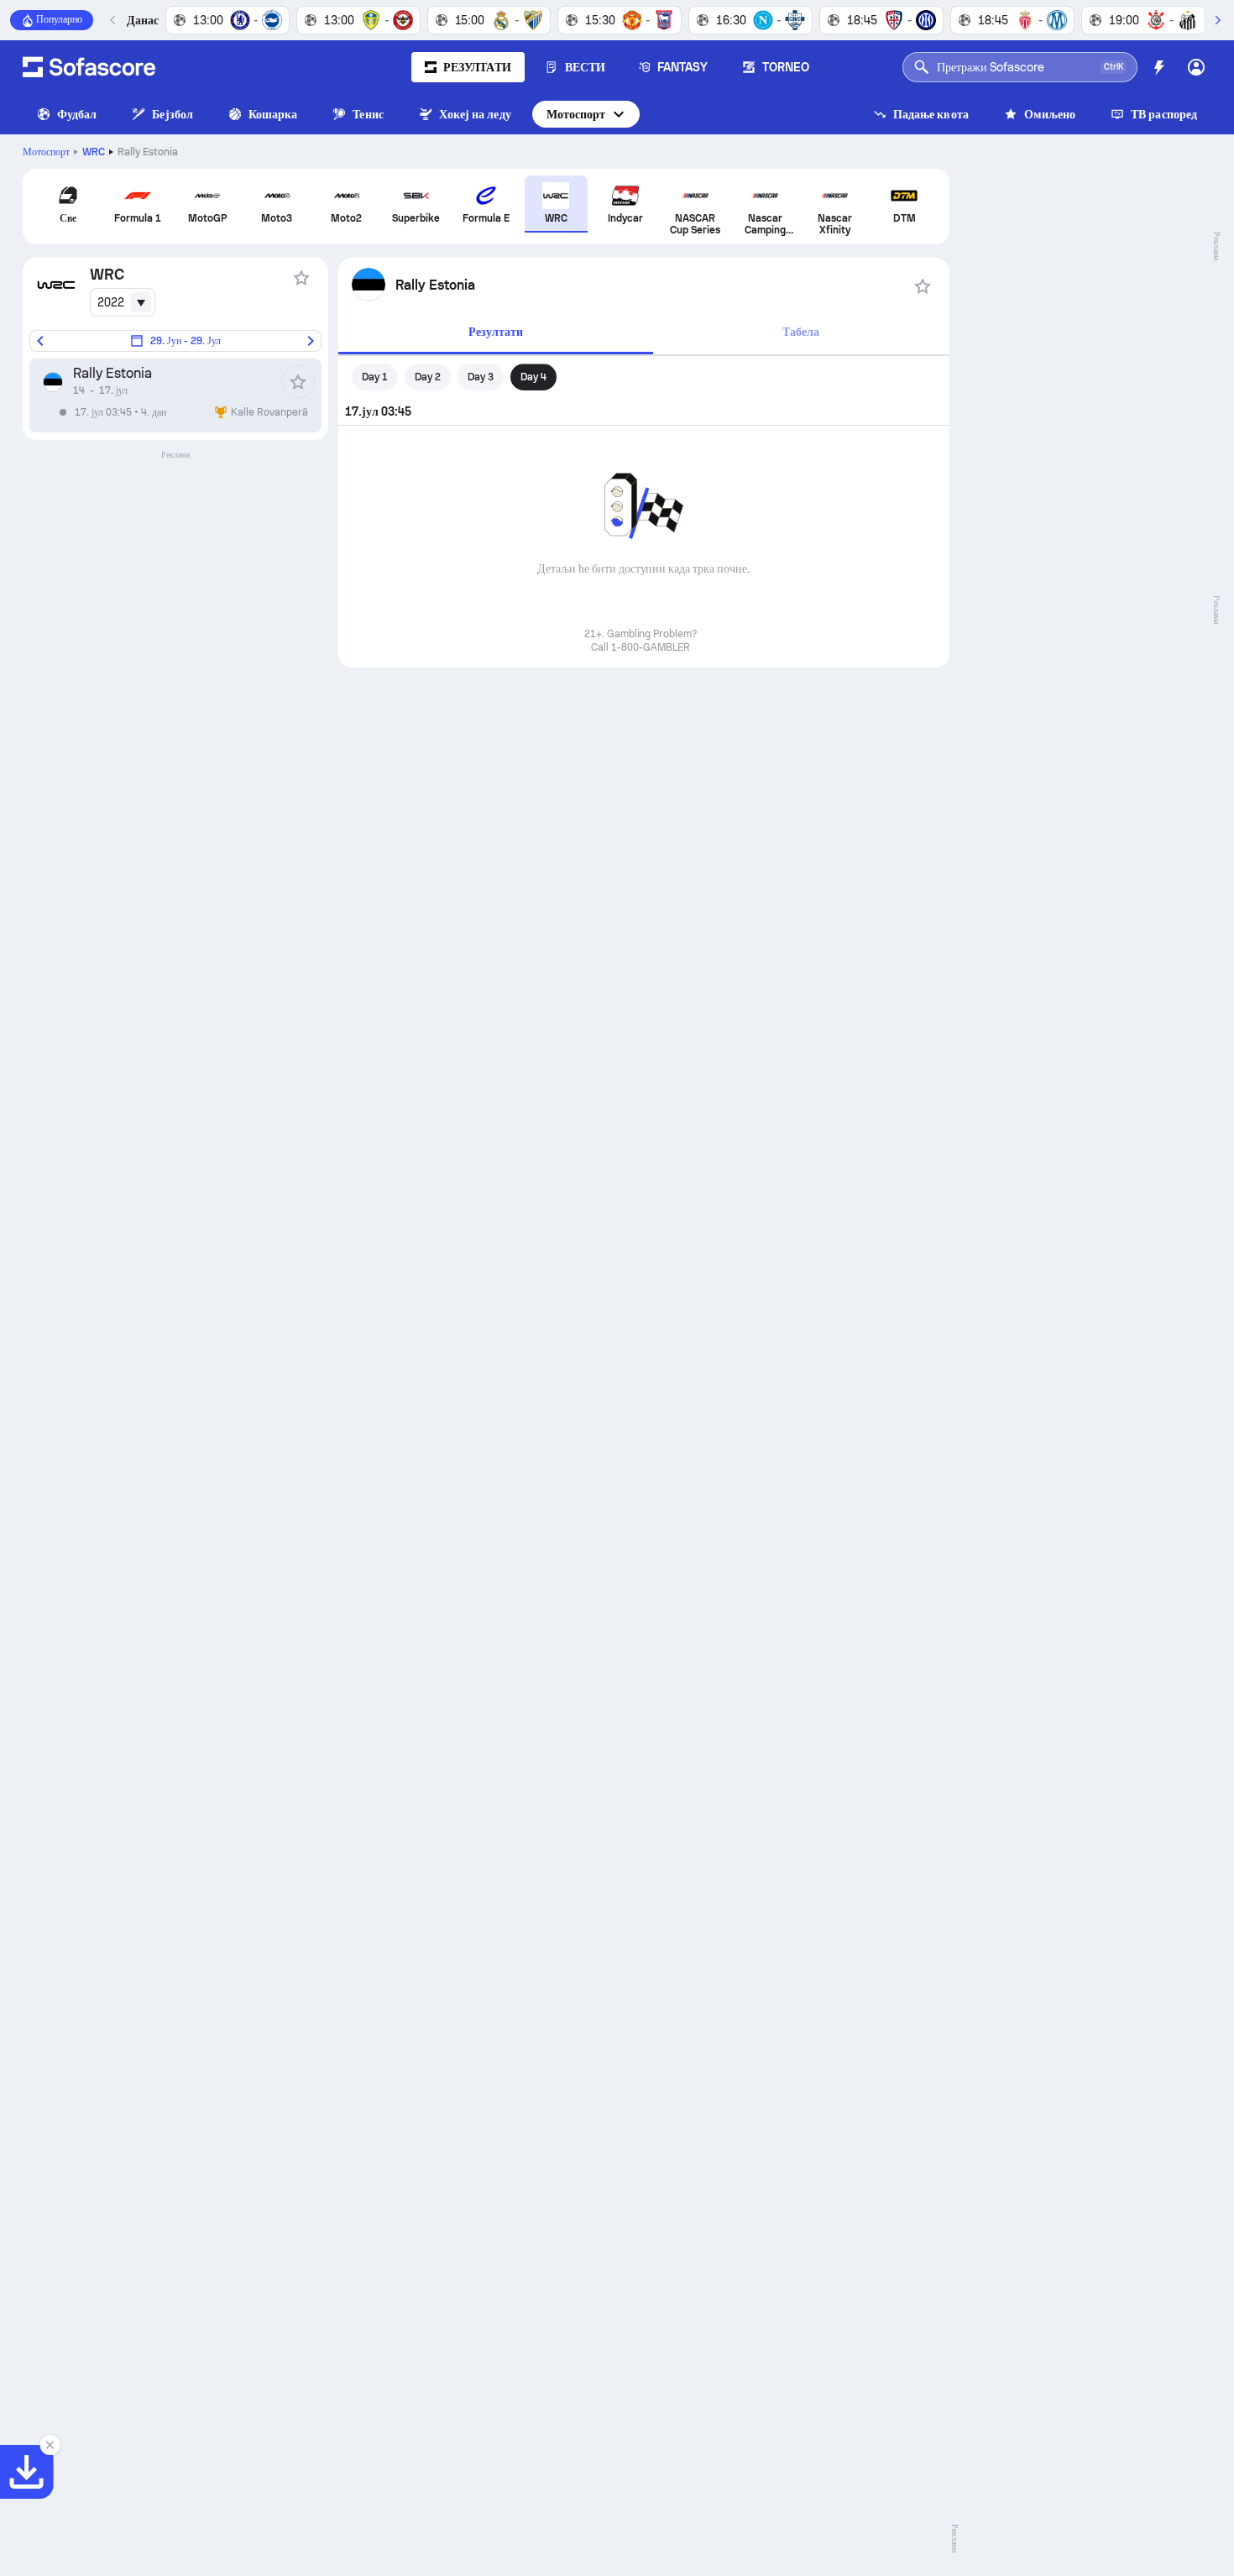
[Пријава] (1196, 67)
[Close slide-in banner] (50, 2445)
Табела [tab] (801, 332)
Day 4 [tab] (533, 377)
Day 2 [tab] (428, 377)
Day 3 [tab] (481, 377)
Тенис (368, 114)
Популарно (59, 19)
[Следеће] (1217, 20)
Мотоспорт (576, 114)
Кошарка (273, 114)
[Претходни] (113, 20)
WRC (94, 152)
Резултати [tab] (496, 332)
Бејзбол (173, 114)
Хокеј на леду (475, 114)
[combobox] (123, 302)
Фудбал (77, 114)
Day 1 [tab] (375, 377)
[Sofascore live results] (89, 67)
